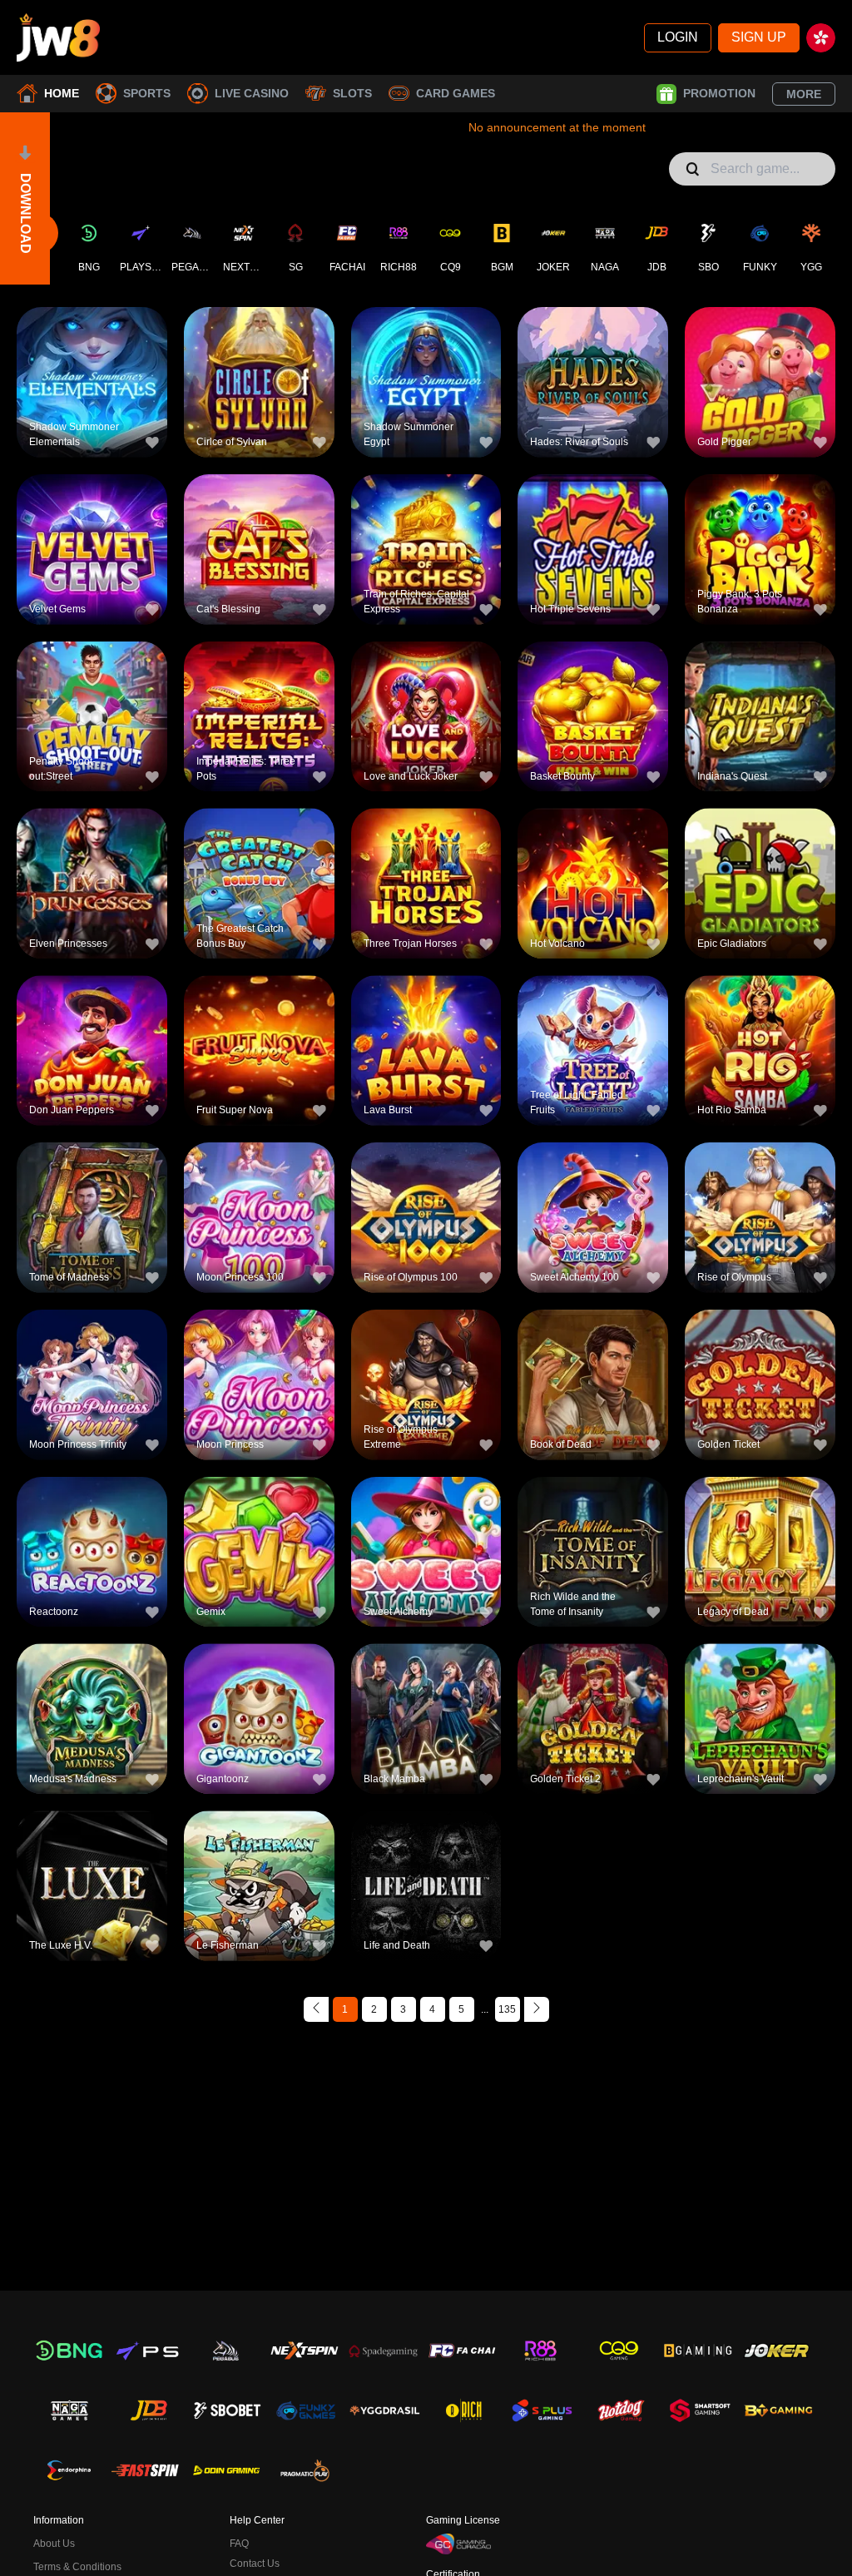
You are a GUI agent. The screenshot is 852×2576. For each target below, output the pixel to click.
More (804, 94)
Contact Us (255, 2564)
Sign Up (759, 37)
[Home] (58, 37)
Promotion (719, 93)
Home (62, 93)
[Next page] (537, 2009)
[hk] (821, 38)
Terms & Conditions (77, 2567)
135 (507, 2009)
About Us (54, 2544)
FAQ (239, 2544)
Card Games (456, 93)
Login (678, 37)
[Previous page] (316, 2009)
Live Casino (252, 93)
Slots (352, 93)
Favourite (92, 355)
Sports (147, 93)
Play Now (92, 393)
